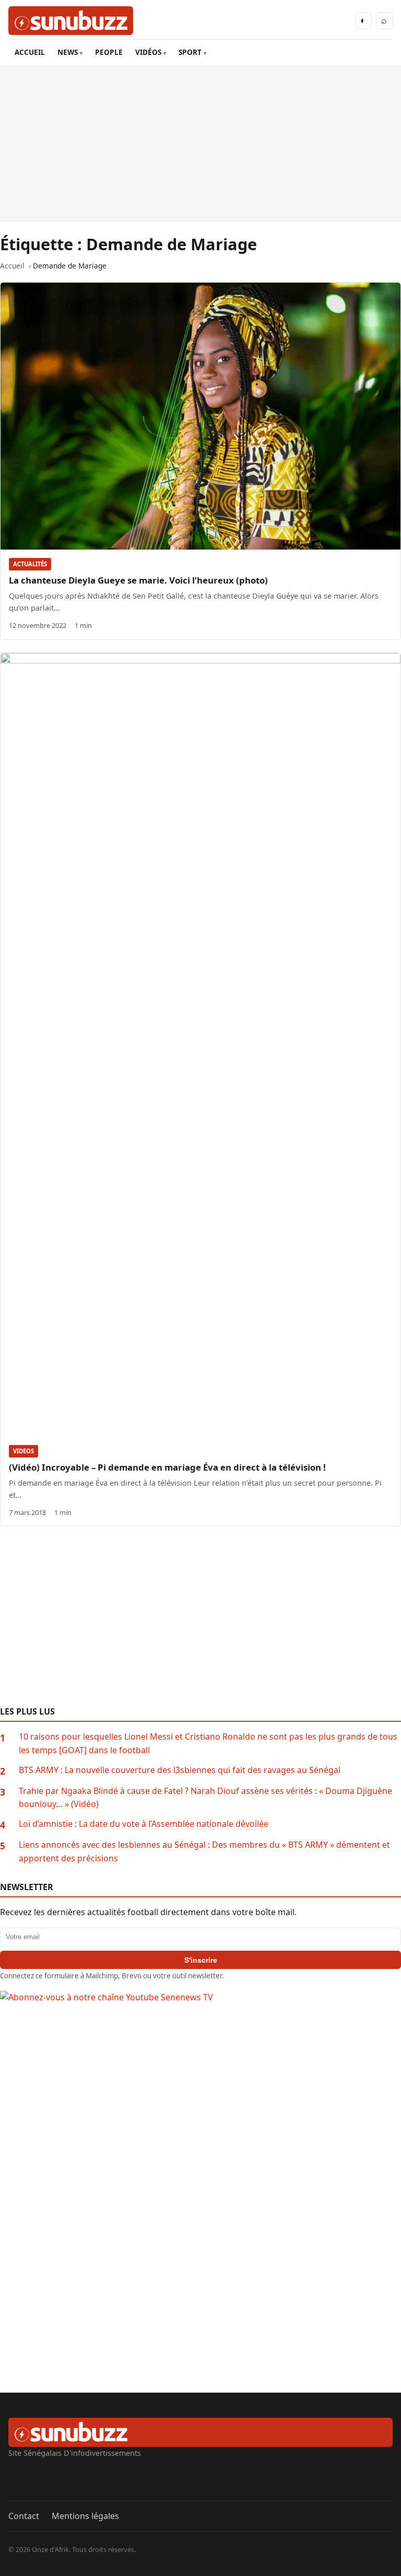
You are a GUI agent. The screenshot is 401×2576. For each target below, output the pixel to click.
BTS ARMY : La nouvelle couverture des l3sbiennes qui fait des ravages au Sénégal (180, 1770)
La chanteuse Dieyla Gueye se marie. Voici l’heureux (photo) (138, 580)
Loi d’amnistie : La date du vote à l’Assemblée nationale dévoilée (144, 1824)
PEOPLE (109, 52)
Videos (23, 1451)
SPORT (190, 52)
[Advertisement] (200, 144)
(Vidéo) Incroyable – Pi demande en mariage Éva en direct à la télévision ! (167, 1467)
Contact (24, 2516)
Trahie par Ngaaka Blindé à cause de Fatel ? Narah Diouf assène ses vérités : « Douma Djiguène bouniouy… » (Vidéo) (205, 1798)
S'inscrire (201, 1960)
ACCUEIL (30, 52)
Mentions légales (85, 2516)
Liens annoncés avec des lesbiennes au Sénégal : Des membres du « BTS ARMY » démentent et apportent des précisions (204, 1851)
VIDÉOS (148, 52)
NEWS (68, 52)
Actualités (30, 564)
